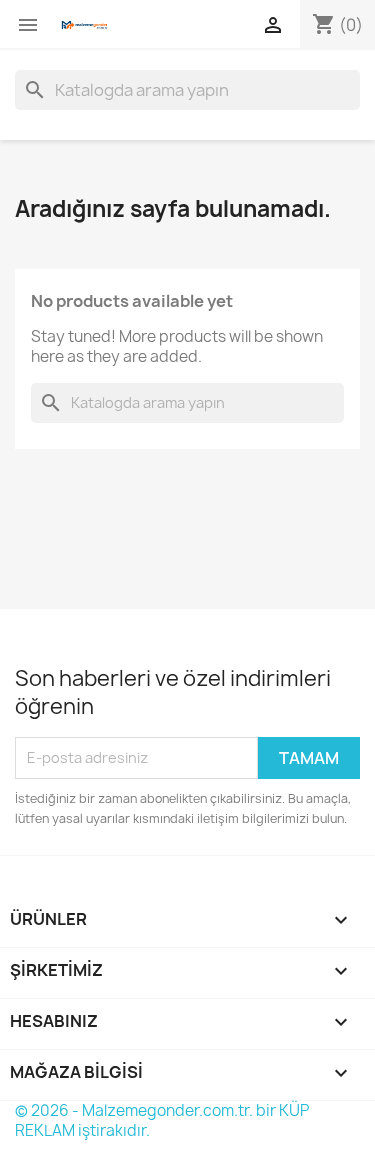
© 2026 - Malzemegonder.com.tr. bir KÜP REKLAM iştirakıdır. (162, 1120)
